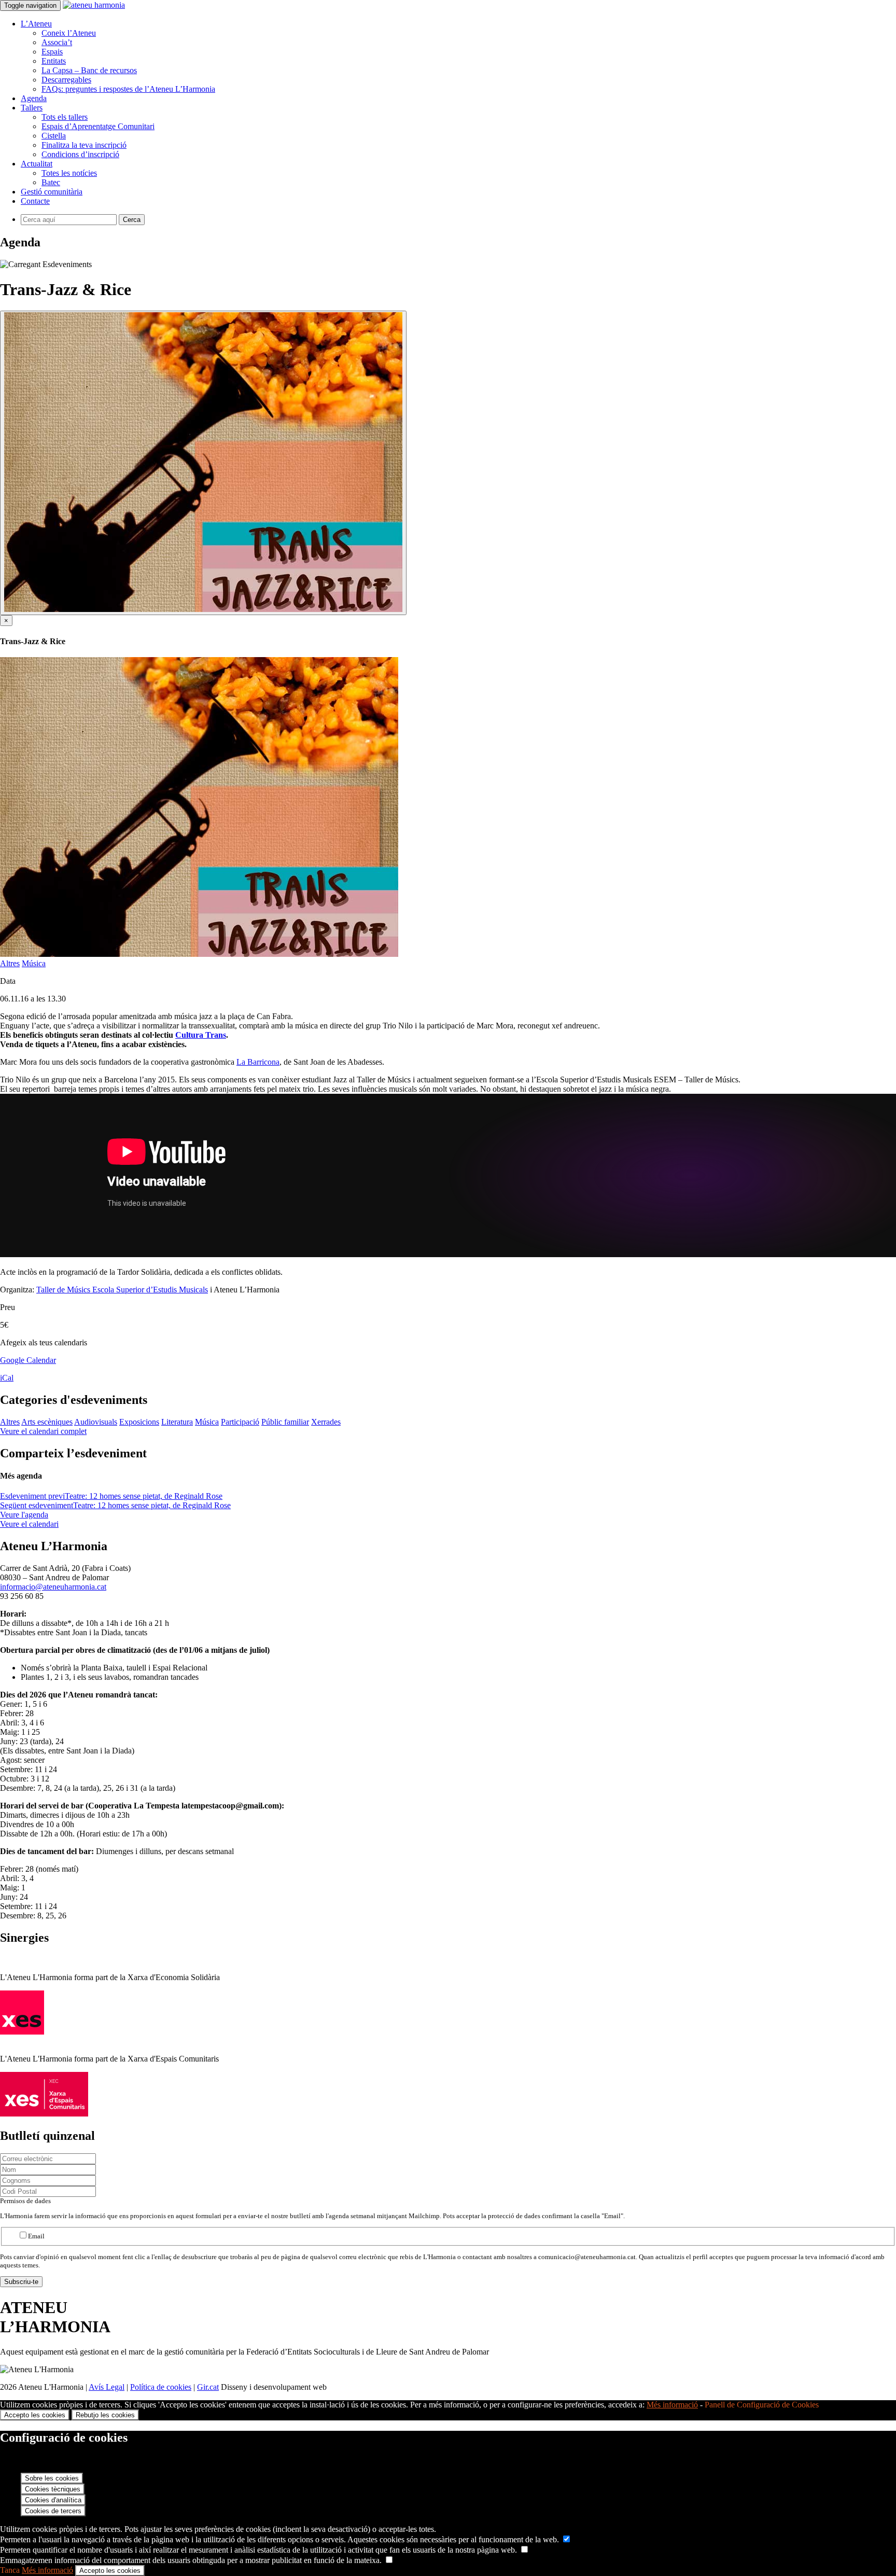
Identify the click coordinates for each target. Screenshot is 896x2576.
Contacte (35, 201)
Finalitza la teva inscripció (84, 145)
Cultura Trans (201, 1035)
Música (34, 963)
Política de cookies (161, 2387)
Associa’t (57, 42)
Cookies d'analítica (53, 2500)
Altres (10, 963)
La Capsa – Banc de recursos (89, 70)
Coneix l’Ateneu (69, 33)
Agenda (34, 98)
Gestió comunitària (52, 192)
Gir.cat (208, 2387)
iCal (7, 1378)
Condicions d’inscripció (80, 154)
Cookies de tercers (53, 2511)
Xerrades (326, 1422)
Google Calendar (28, 1360)
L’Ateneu (36, 24)
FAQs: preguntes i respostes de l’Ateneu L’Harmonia (128, 89)
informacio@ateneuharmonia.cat (53, 1587)
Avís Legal (107, 2387)
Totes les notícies (69, 173)
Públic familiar (285, 1422)
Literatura (177, 1422)
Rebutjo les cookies (105, 2415)
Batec (51, 182)
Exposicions (139, 1422)
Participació (240, 1422)
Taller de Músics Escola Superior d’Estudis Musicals (122, 1290)
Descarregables (66, 80)
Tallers (32, 108)
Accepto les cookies (35, 2415)
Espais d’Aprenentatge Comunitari (98, 126)
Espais (52, 52)
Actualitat (37, 164)
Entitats (54, 61)
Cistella (54, 136)
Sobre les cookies (52, 2478)
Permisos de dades (25, 2201)
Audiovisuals (96, 1422)
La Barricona (258, 1062)
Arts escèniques (47, 1422)
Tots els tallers (65, 117)
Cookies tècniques (53, 2489)
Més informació (672, 2405)
